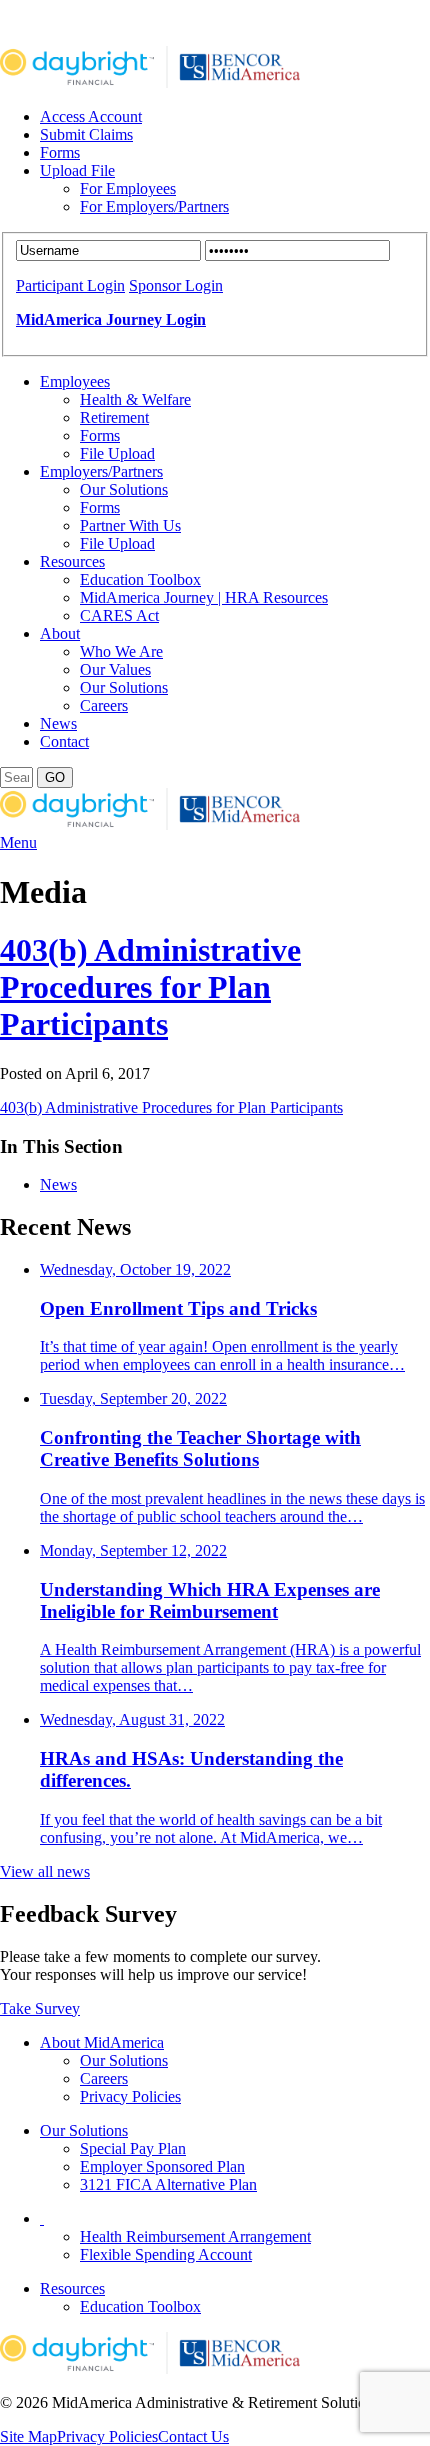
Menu (18, 842)
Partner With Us (130, 525)
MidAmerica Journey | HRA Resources (204, 597)
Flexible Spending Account (166, 2254)
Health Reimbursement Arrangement (195, 2236)
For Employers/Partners (154, 206)
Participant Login (70, 285)
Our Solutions (124, 489)
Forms (60, 152)
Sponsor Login (176, 285)
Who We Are (121, 651)
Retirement (114, 417)
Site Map (28, 2436)
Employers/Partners (101, 471)
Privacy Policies (130, 2096)
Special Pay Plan (133, 2148)
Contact (64, 741)
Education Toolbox (140, 579)
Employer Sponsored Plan (162, 2166)
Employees (75, 381)
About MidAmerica (102, 2042)
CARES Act (119, 615)
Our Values (115, 669)
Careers (104, 705)
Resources (72, 561)
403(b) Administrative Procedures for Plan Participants (150, 987)
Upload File (77, 170)
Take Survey (40, 2008)
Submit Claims (86, 134)
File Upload (117, 453)
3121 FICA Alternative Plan (168, 2184)
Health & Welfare (135, 399)
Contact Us (193, 2436)
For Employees (128, 188)
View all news (45, 1871)
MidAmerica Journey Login (111, 319)
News (58, 723)
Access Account (91, 116)
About (60, 633)
